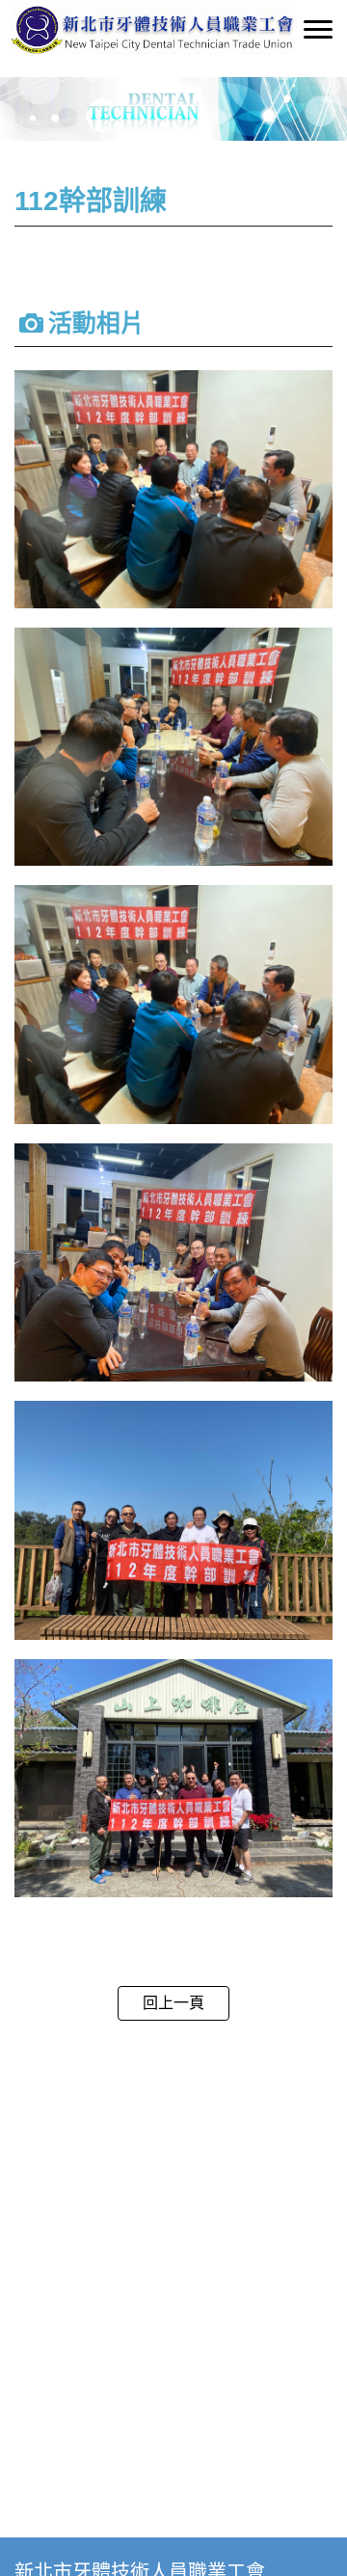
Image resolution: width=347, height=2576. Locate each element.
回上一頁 (173, 2003)
